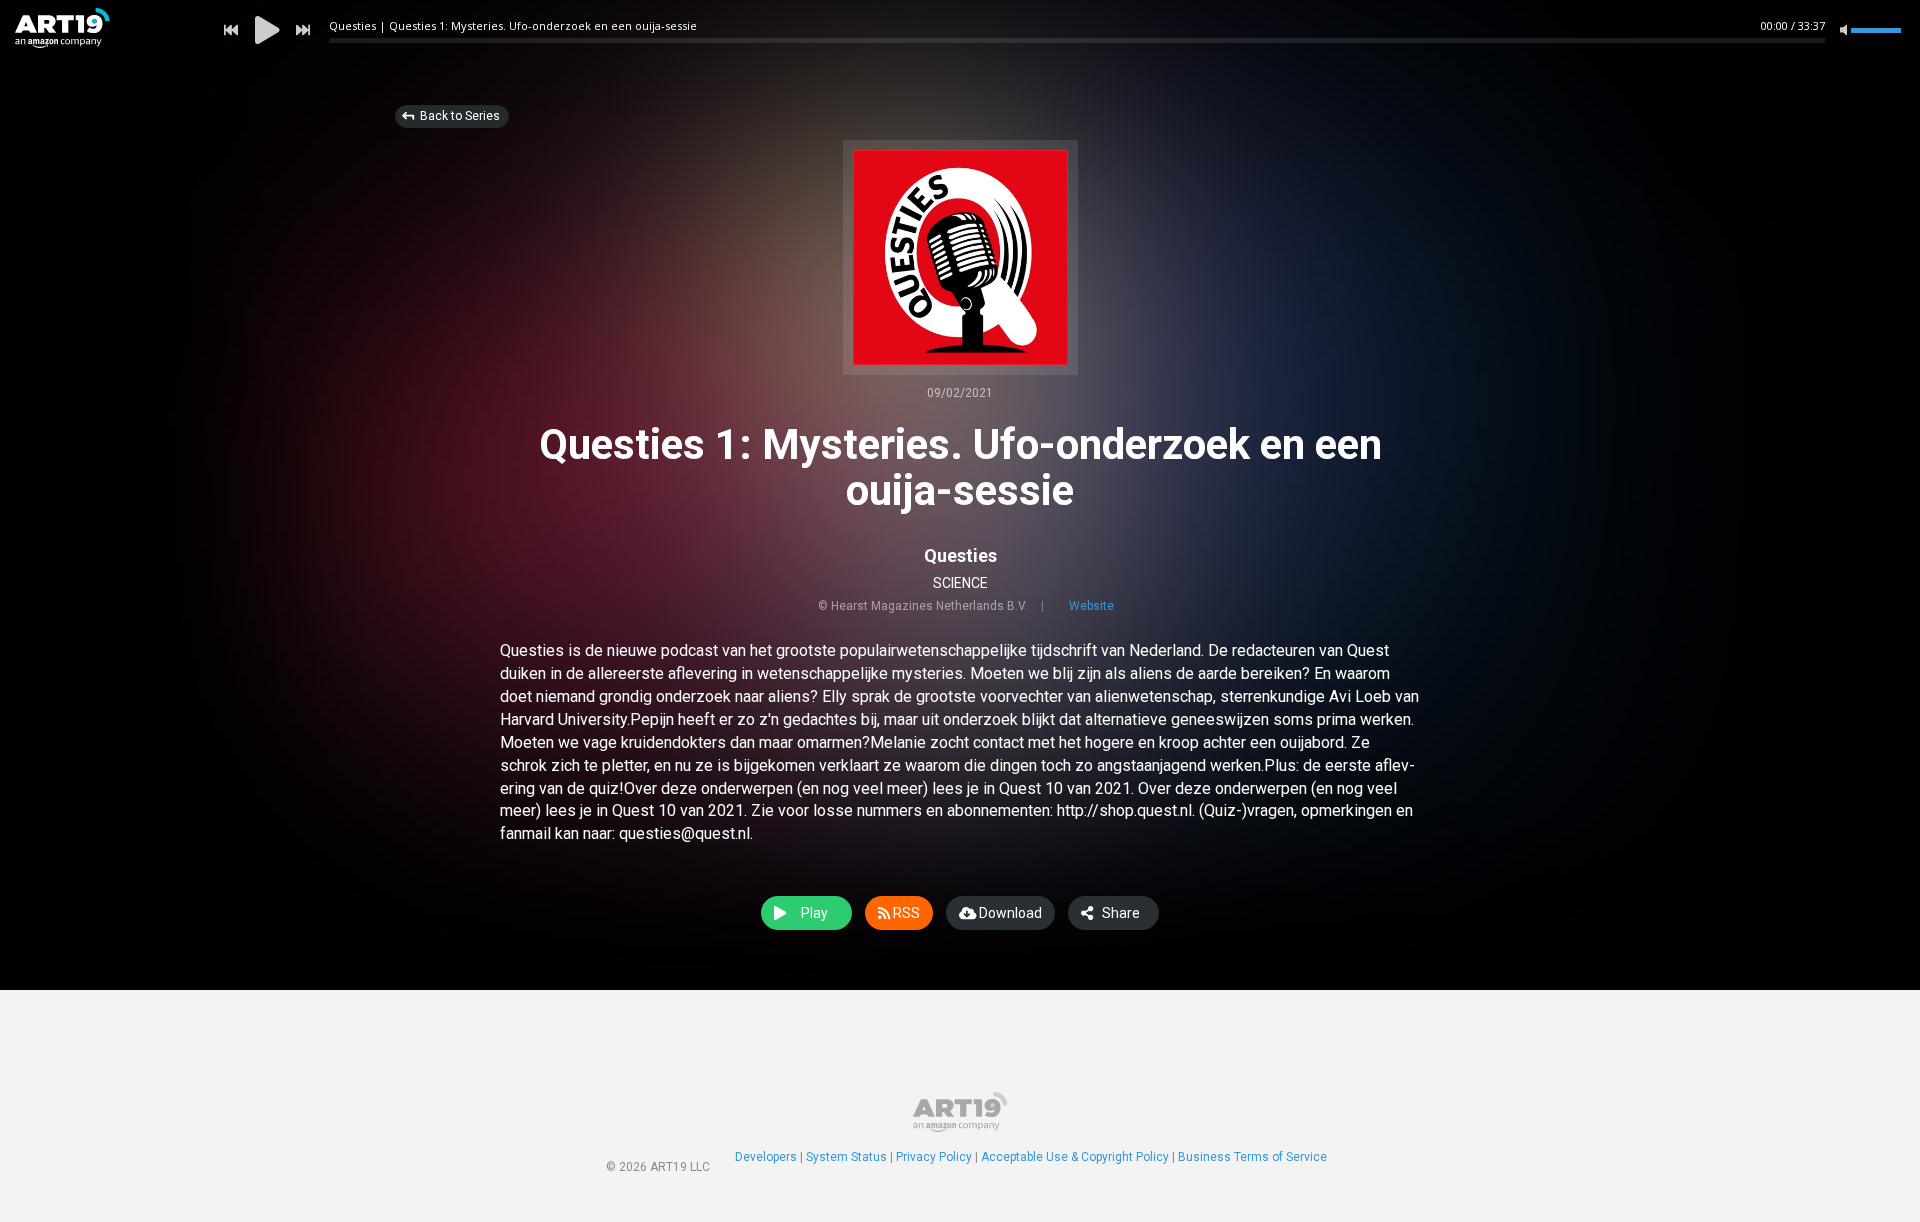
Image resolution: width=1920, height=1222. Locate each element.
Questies (960, 555)
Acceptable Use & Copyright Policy (1075, 1157)
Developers (766, 1157)
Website (1091, 606)
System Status (846, 1157)
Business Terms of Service (1252, 1157)
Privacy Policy (934, 1157)
